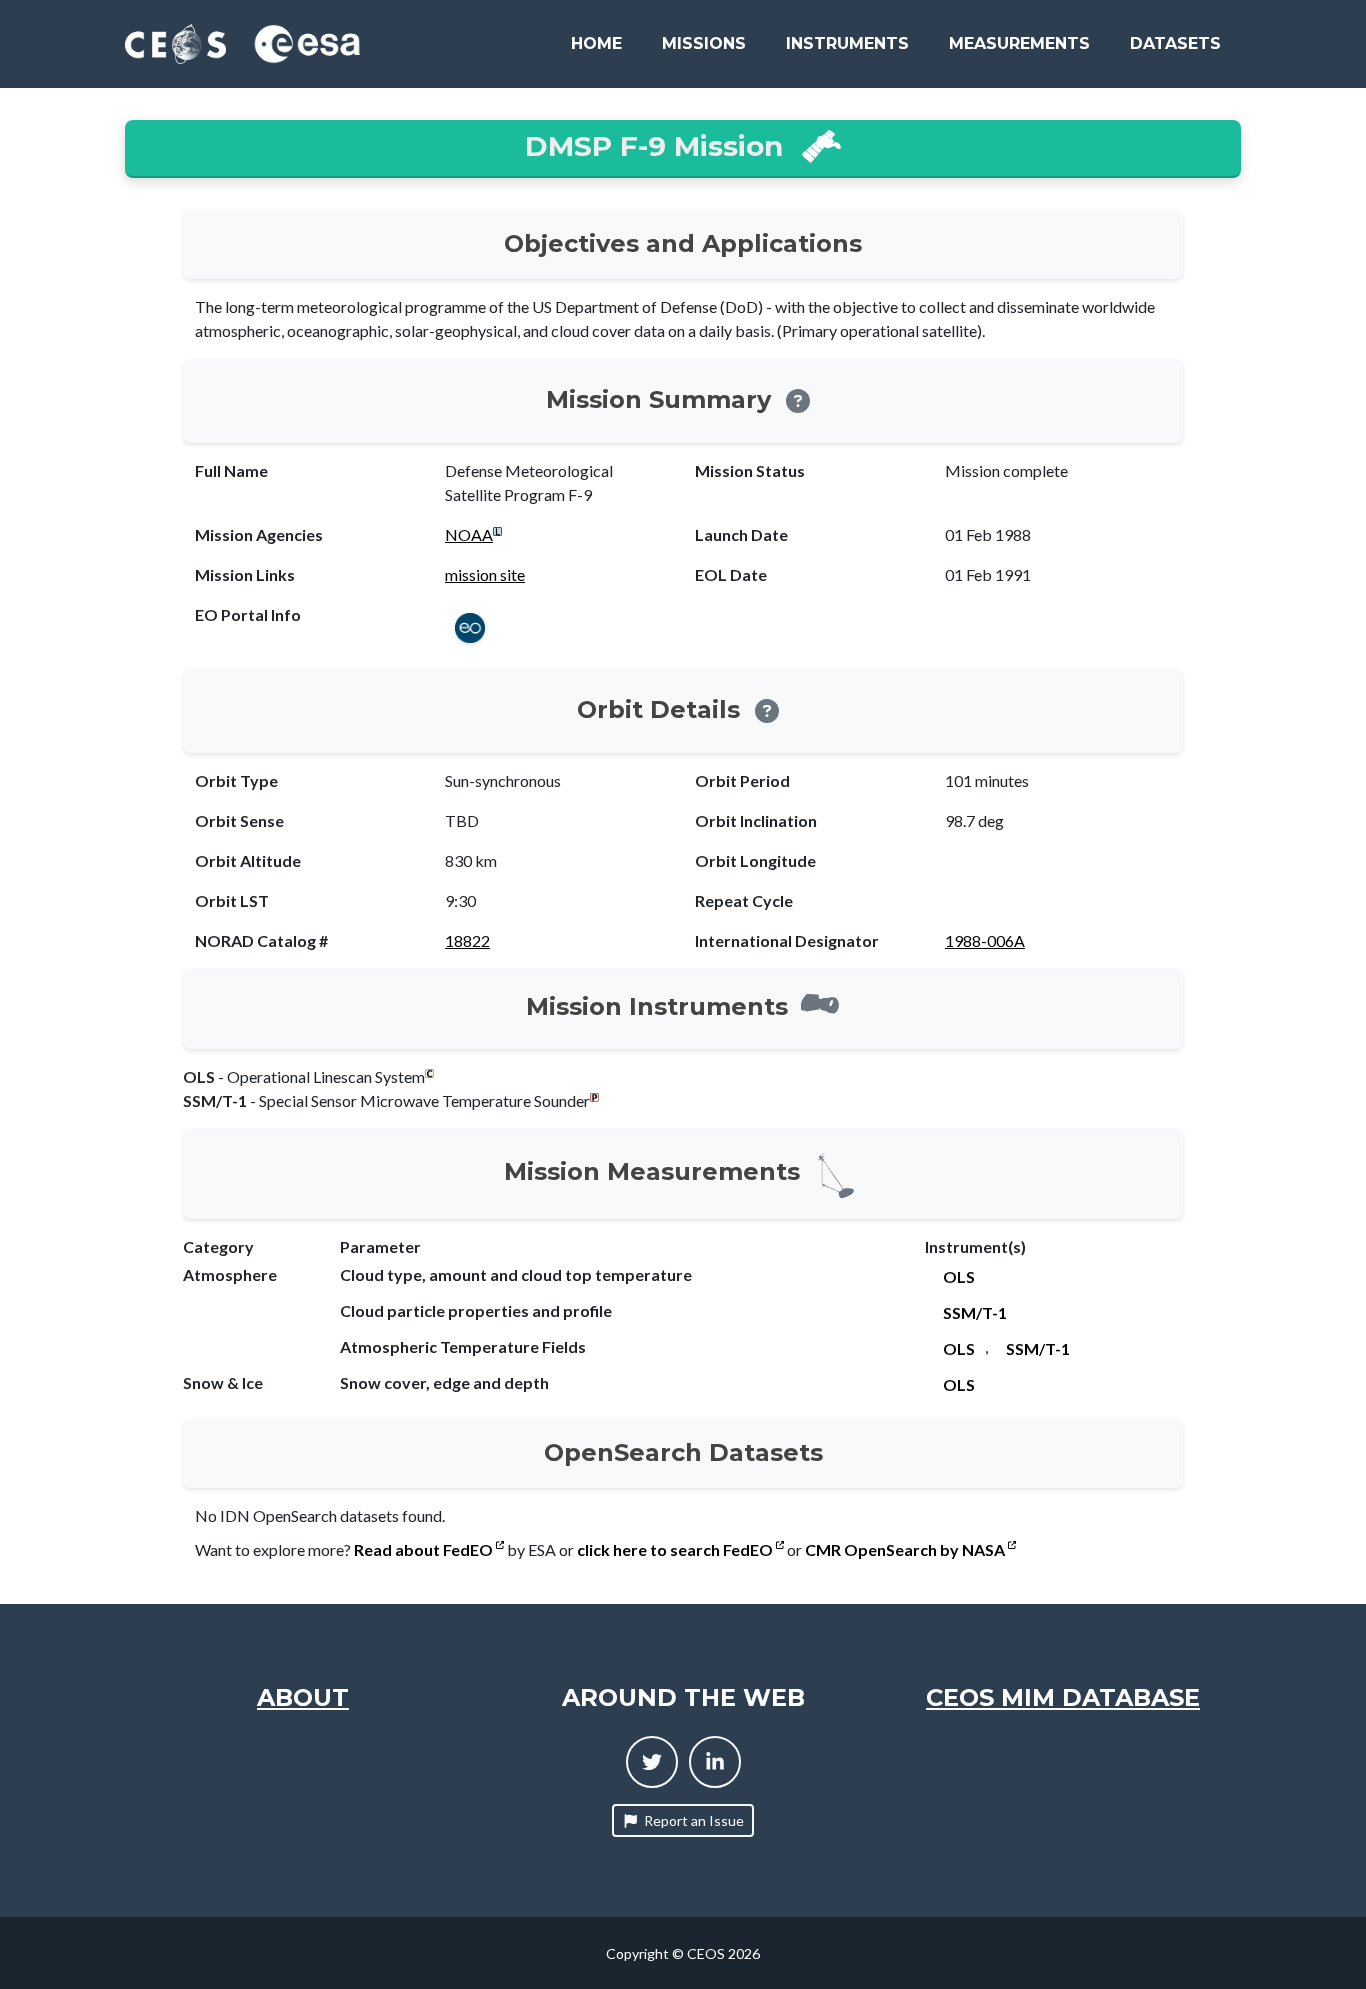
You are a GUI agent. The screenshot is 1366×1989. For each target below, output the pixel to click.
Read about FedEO (425, 1549)
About (303, 1697)
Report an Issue (694, 1820)
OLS (959, 1276)
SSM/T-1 (975, 1312)
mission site (485, 574)
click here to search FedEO (676, 1549)
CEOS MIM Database (1063, 1697)
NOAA (469, 534)
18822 (467, 940)
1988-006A (985, 940)
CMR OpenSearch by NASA (906, 1549)
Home (596, 43)
